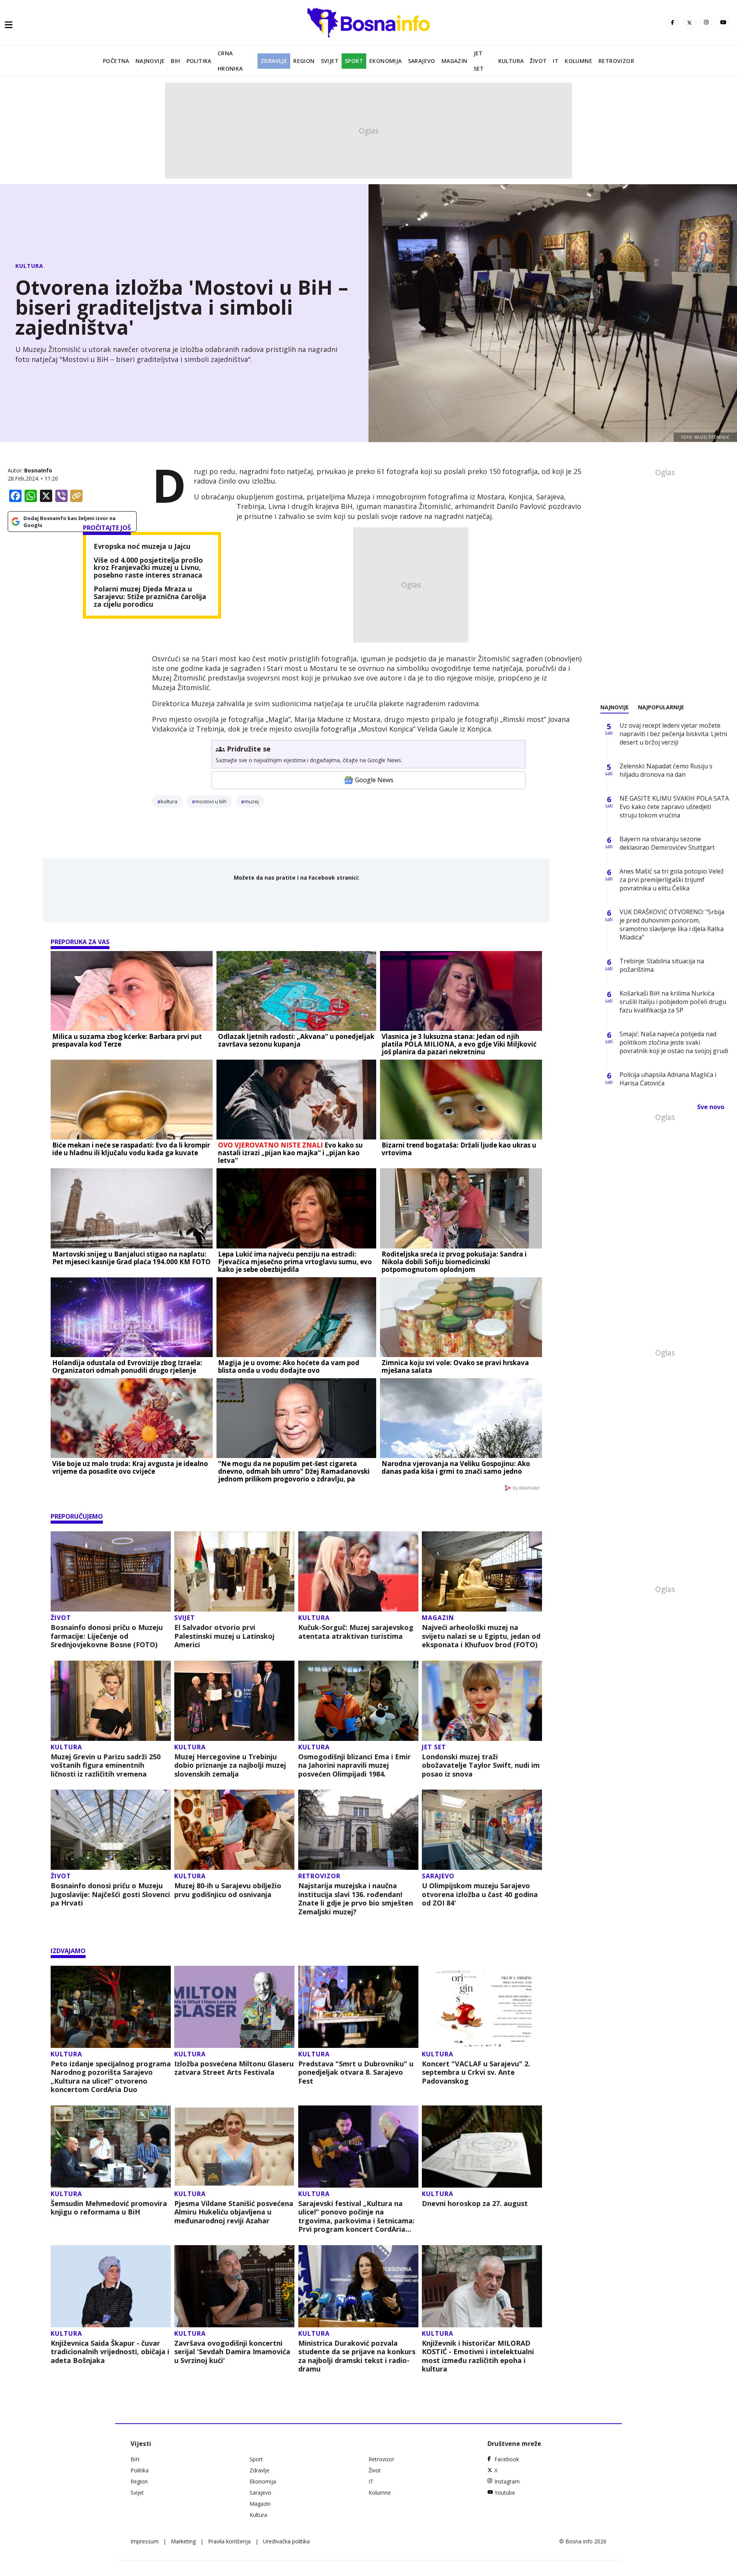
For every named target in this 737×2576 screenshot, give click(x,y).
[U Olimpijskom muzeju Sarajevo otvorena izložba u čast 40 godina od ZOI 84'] (482, 1830)
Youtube (505, 2493)
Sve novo (711, 1107)
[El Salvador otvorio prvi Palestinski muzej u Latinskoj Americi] (234, 1571)
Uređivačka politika (286, 2541)
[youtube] (723, 23)
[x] (689, 23)
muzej (252, 801)
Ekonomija (386, 61)
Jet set (479, 61)
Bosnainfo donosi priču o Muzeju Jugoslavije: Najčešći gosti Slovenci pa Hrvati (110, 1894)
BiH (175, 61)
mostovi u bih (211, 801)
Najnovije (150, 61)
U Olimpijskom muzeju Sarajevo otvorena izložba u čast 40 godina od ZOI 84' (480, 1894)
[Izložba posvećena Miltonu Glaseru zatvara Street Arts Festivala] (234, 2007)
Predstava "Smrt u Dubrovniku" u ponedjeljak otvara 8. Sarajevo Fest (356, 2072)
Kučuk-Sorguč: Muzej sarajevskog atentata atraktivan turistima (356, 1632)
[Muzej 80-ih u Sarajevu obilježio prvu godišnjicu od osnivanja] (234, 1830)
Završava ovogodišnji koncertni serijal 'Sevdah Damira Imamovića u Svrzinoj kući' (232, 2352)
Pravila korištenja (229, 2541)
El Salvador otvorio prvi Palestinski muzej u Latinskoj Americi (224, 1636)
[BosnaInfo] (368, 23)
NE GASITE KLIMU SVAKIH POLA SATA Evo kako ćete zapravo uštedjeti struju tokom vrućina (674, 807)
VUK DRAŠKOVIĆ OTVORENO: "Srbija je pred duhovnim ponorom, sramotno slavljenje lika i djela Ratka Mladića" (672, 925)
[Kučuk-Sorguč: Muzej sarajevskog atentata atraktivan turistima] (358, 1571)
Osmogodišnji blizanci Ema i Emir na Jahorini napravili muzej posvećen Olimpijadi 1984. (354, 1765)
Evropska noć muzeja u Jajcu (142, 547)
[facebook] (673, 23)
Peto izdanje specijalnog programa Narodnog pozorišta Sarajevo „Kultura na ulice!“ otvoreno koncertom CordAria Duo (111, 2077)
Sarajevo (422, 61)
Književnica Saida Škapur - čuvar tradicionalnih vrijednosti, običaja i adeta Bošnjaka (110, 2352)
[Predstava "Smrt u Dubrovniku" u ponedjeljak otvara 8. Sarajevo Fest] (358, 2007)
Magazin (454, 61)
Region (304, 61)
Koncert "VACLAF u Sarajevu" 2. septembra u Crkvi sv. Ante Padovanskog (476, 2072)
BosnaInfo (38, 470)
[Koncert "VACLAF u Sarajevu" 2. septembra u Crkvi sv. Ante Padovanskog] (482, 2007)
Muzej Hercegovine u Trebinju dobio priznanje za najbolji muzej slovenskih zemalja (230, 1765)
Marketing (183, 2541)
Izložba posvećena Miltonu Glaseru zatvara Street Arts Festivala (234, 2068)
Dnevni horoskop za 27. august (475, 2204)
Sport (354, 61)
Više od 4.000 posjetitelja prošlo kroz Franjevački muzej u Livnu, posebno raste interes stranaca (148, 568)
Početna (116, 61)
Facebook (507, 2459)
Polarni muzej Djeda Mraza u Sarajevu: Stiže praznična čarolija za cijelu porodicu (150, 597)
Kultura (511, 61)
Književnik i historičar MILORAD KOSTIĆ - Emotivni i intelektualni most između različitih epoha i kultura (478, 2356)
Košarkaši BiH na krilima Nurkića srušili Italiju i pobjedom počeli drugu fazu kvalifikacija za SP (673, 1002)
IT (556, 61)
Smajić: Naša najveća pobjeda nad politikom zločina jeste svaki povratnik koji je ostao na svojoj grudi (674, 1042)
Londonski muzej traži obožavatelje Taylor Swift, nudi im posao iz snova (481, 1765)
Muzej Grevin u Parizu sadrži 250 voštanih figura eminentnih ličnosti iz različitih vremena (106, 1765)
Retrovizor (616, 61)
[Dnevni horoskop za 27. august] (482, 2147)
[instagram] (706, 23)
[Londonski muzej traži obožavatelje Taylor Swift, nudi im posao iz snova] (482, 1701)
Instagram (507, 2481)
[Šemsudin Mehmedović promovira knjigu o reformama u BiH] (111, 2147)
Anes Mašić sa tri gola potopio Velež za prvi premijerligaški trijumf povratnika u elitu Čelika (672, 880)
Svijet (330, 61)
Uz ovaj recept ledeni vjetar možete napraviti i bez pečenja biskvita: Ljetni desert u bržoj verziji (673, 734)
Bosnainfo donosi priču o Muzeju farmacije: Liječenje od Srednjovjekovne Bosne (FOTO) (107, 1636)
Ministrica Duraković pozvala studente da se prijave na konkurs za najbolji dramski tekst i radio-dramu (357, 2356)
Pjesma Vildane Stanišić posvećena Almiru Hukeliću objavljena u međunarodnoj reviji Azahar (234, 2212)
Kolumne (578, 61)
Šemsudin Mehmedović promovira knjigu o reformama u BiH (109, 2208)
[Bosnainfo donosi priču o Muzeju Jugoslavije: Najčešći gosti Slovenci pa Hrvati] (111, 1830)
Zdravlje (274, 61)
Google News (374, 780)
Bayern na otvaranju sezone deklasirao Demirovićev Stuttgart (667, 843)
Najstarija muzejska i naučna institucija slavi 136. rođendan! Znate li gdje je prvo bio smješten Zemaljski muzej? (356, 1899)
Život (538, 61)
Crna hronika (230, 61)
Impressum (145, 2541)
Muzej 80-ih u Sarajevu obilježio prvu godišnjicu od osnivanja (228, 1890)
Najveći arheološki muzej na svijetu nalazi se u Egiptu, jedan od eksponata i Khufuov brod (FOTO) (481, 1636)
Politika (199, 61)
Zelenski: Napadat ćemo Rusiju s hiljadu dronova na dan (666, 770)
